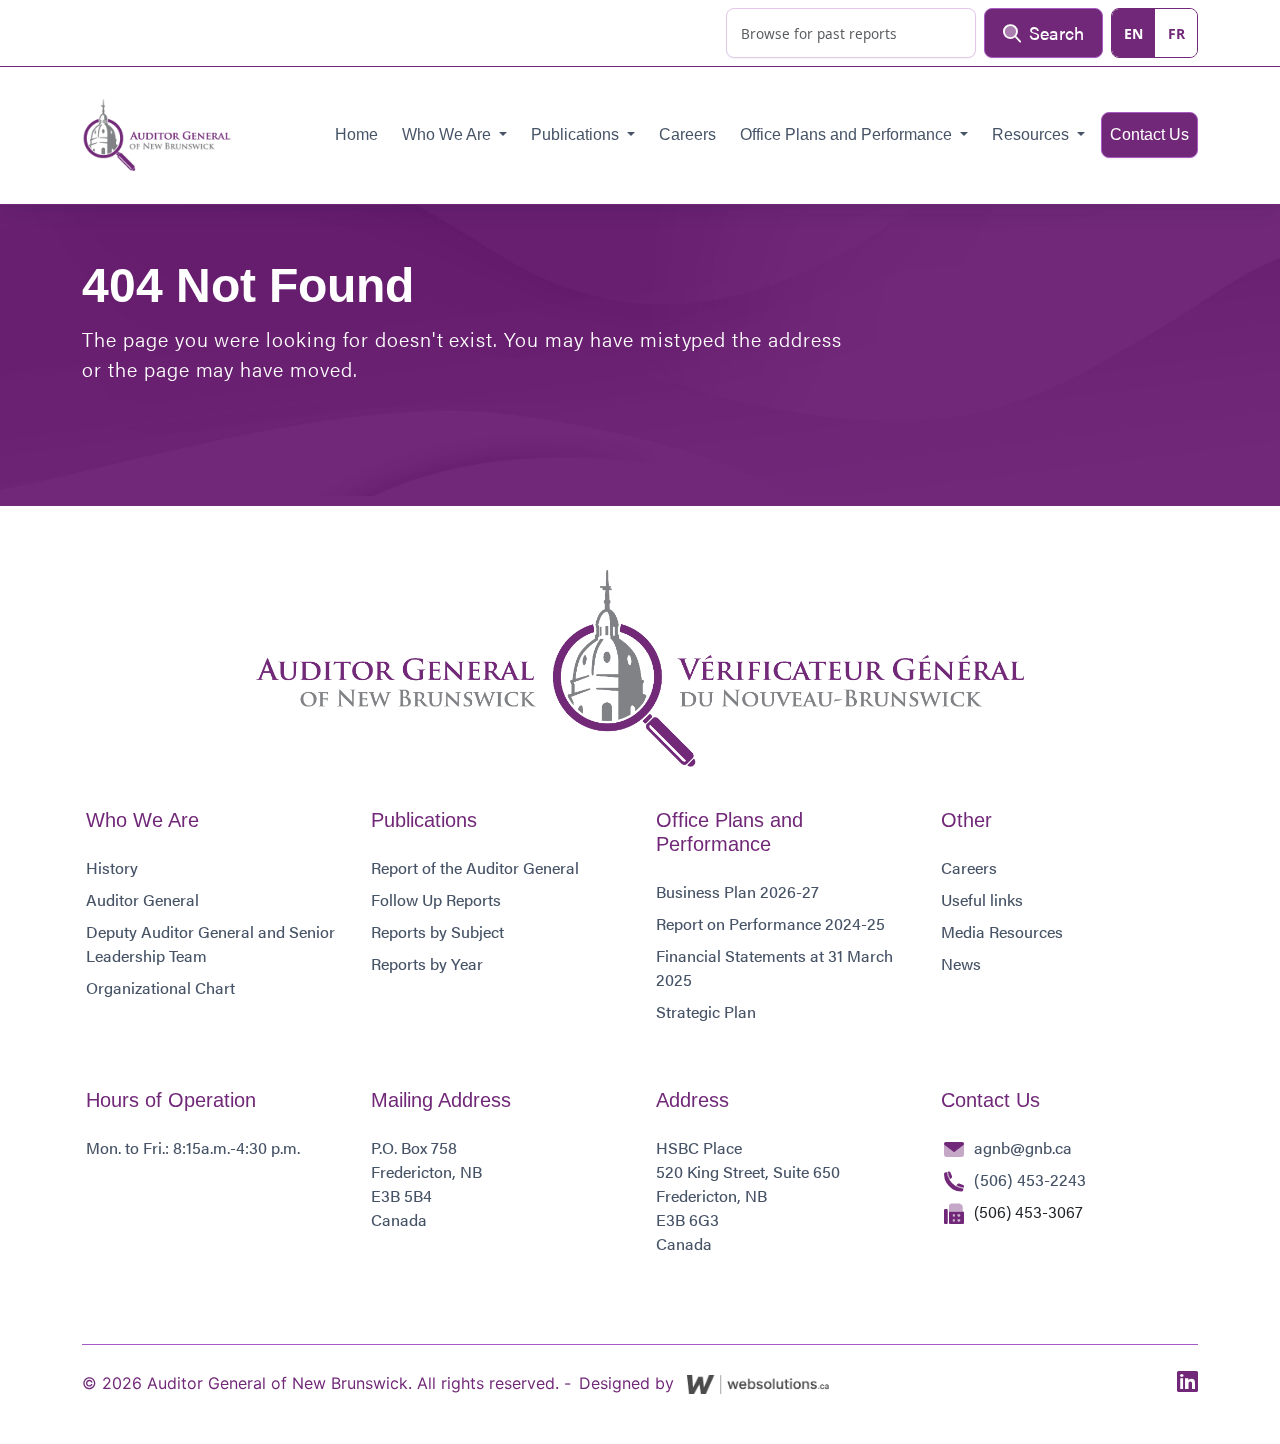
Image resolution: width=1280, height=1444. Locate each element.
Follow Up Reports (436, 899)
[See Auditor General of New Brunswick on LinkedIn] (1187, 1382)
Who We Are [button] (448, 134)
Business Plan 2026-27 (737, 891)
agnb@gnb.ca (1023, 1147)
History (112, 867)
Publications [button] (577, 134)
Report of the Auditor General (475, 867)
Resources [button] (1032, 134)
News (961, 963)
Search (1056, 32)
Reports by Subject (437, 931)
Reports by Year (427, 963)
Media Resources (1002, 931)
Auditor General (142, 899)
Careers (687, 134)
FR (1176, 33)
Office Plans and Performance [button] (848, 134)
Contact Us (1149, 134)
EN (1133, 33)
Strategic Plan (706, 1011)
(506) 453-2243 (1030, 1179)
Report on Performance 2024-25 (770, 923)
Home (356, 134)
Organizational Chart (160, 987)
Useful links (982, 899)
